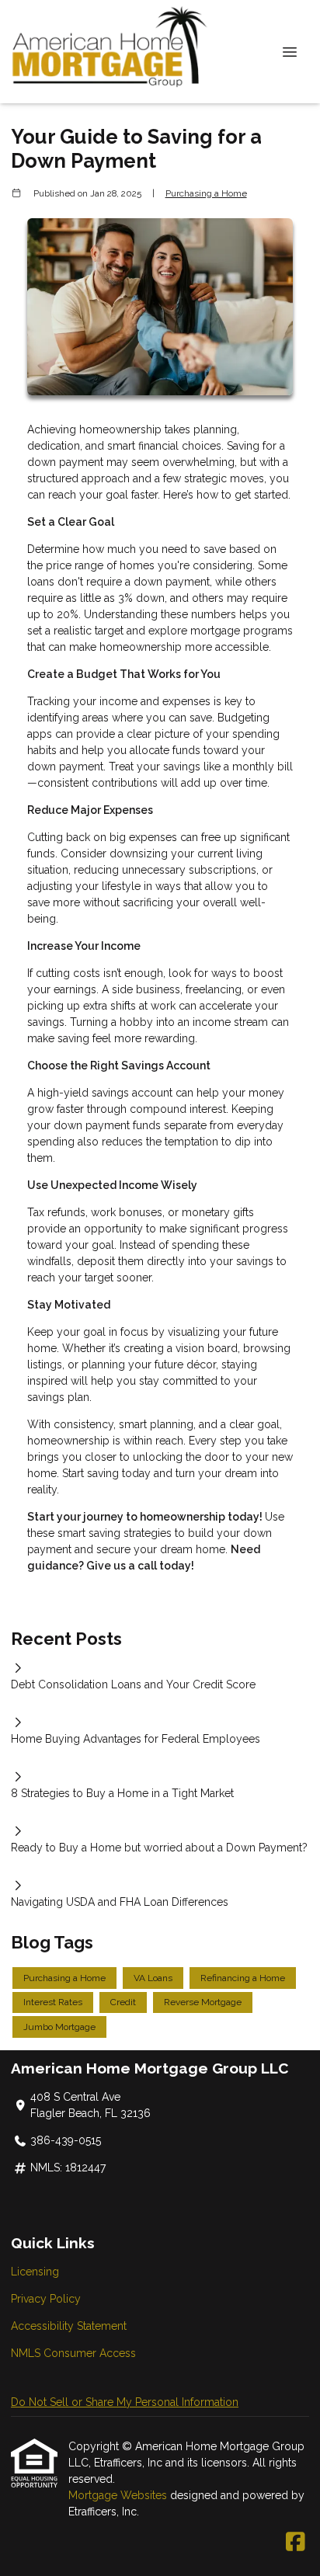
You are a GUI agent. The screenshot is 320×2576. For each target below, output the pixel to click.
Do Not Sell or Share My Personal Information (125, 2402)
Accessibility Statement (69, 2326)
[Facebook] (296, 2543)
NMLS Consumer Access (73, 2353)
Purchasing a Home (206, 193)
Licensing (35, 2272)
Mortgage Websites (119, 2495)
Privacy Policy (46, 2299)
